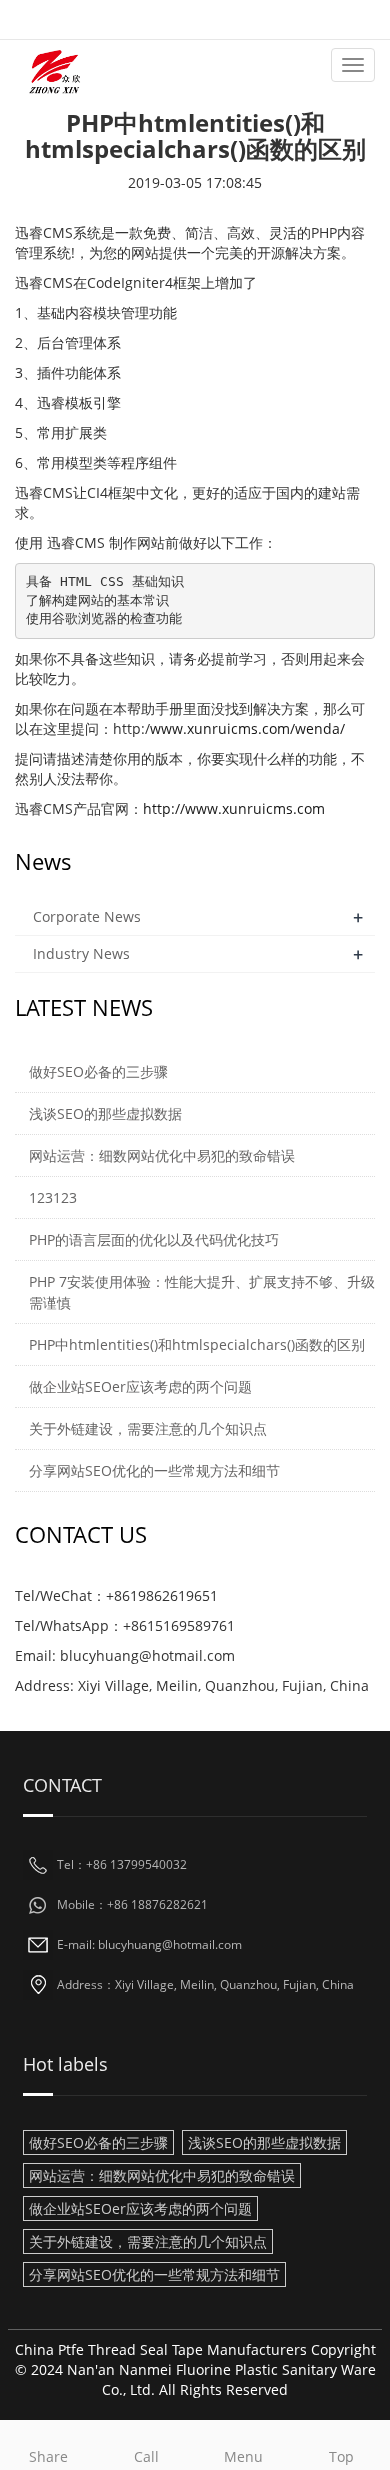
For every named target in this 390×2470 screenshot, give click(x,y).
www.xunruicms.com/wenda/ (247, 728)
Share (48, 2456)
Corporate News (87, 916)
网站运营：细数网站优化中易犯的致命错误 (162, 1155)
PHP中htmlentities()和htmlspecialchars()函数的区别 (197, 1344)
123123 (53, 1197)
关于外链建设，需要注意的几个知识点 (148, 1428)
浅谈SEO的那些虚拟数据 (105, 1113)
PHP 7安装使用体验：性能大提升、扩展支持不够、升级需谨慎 (202, 1292)
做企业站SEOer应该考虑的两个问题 (140, 1386)
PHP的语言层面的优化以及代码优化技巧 (154, 1239)
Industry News (81, 953)
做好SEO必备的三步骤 (98, 1071)
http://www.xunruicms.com (234, 808)
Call (146, 2456)
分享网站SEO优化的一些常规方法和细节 (154, 1470)
